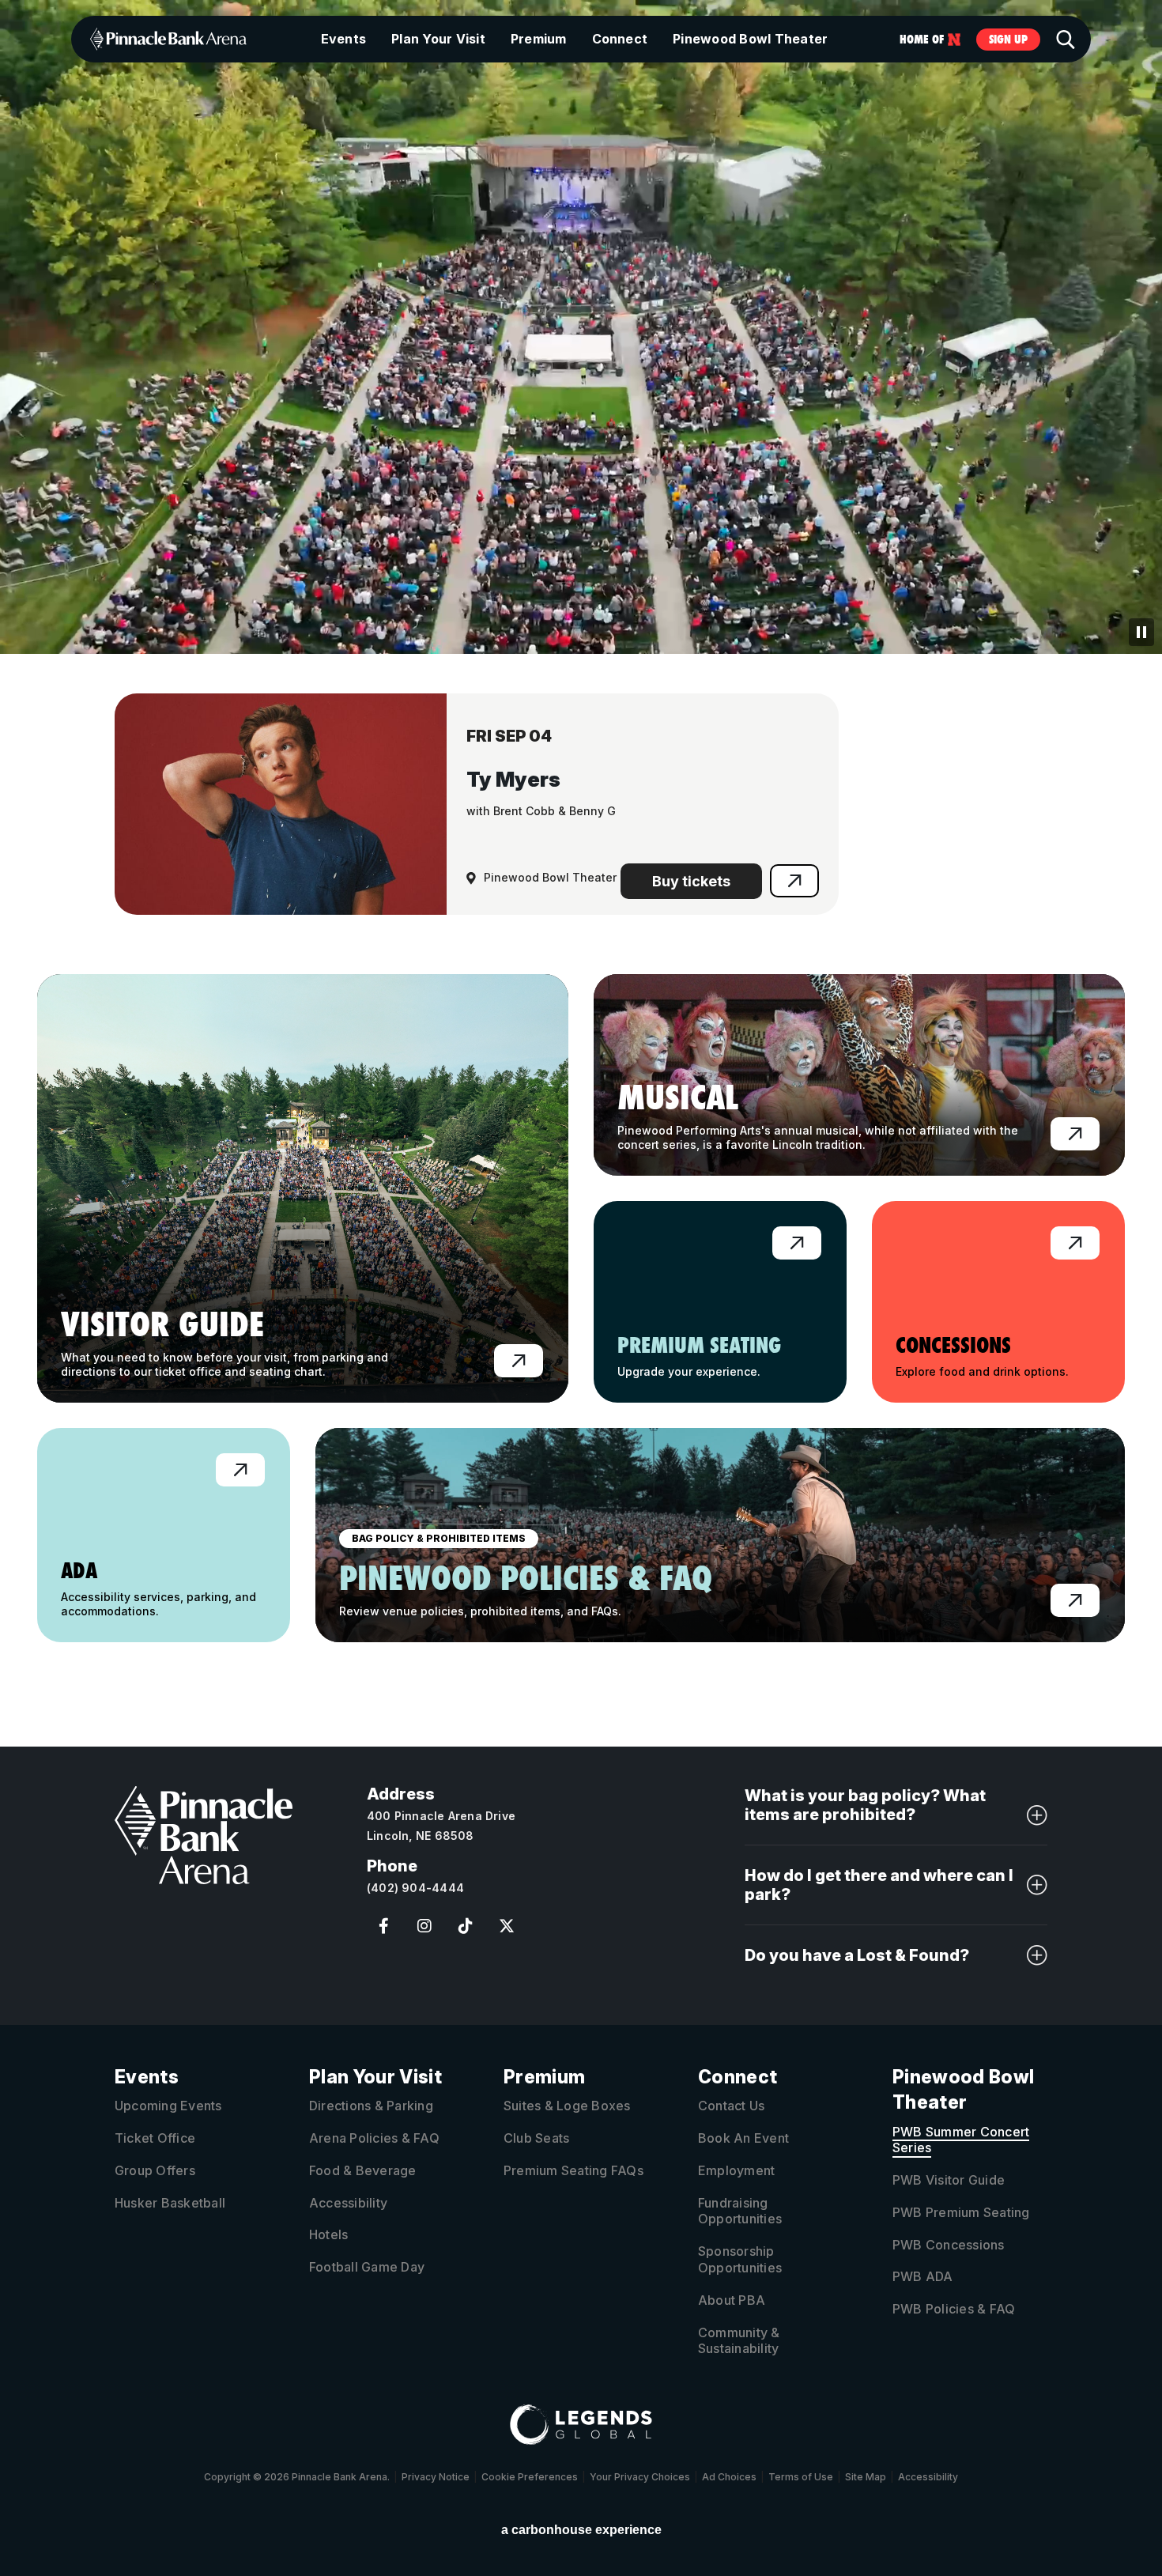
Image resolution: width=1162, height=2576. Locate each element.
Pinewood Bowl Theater (750, 39)
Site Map (866, 2477)
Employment (736, 2170)
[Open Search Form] (1066, 40)
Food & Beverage (363, 2170)
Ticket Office (155, 2138)
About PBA (732, 2300)
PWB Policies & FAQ (954, 2309)
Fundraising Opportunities (740, 2211)
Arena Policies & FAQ (374, 2138)
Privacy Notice (436, 2477)
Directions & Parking (371, 2106)
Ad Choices (729, 2477)
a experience (581, 2530)
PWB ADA (923, 2276)
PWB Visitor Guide (949, 2180)
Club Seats (536, 2138)
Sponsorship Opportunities (740, 2259)
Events (343, 39)
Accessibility (348, 2203)
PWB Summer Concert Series (961, 2140)
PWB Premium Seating (961, 2212)
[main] (581, 834)
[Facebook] (383, 1926)
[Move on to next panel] (581, 600)
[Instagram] (424, 1926)
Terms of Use (801, 2477)
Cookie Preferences (530, 2477)
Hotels (328, 2234)
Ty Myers (513, 779)
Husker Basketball (170, 2203)
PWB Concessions (949, 2245)
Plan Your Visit (438, 39)
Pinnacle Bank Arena (168, 39)
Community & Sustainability (739, 2341)
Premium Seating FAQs (573, 2170)
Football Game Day (367, 2267)
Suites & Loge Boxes (567, 2106)
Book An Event (743, 2138)
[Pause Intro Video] (1141, 632)
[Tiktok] (466, 1926)
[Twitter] (507, 1926)
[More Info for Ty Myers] (281, 804)
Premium (539, 39)
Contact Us (731, 2106)
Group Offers (155, 2170)
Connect (620, 39)
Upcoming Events (168, 2106)
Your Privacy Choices (640, 2477)
